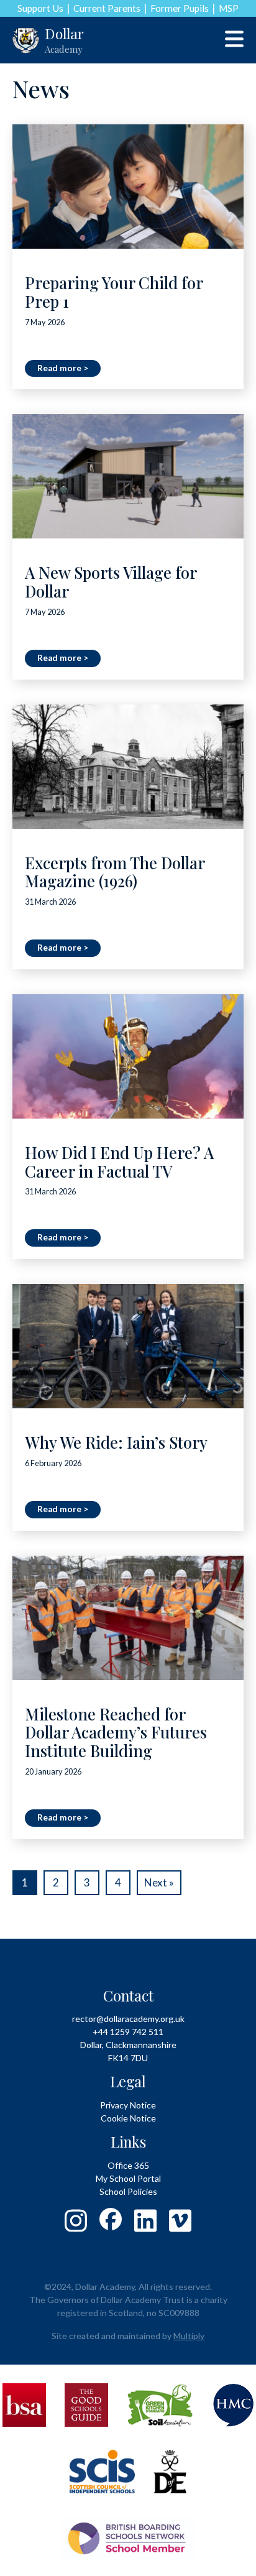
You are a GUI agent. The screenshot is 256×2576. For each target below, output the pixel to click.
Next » (159, 1882)
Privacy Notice (128, 2105)
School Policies (128, 2191)
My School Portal (128, 2178)
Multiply (189, 2336)
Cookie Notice (128, 2118)
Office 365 (128, 2165)
